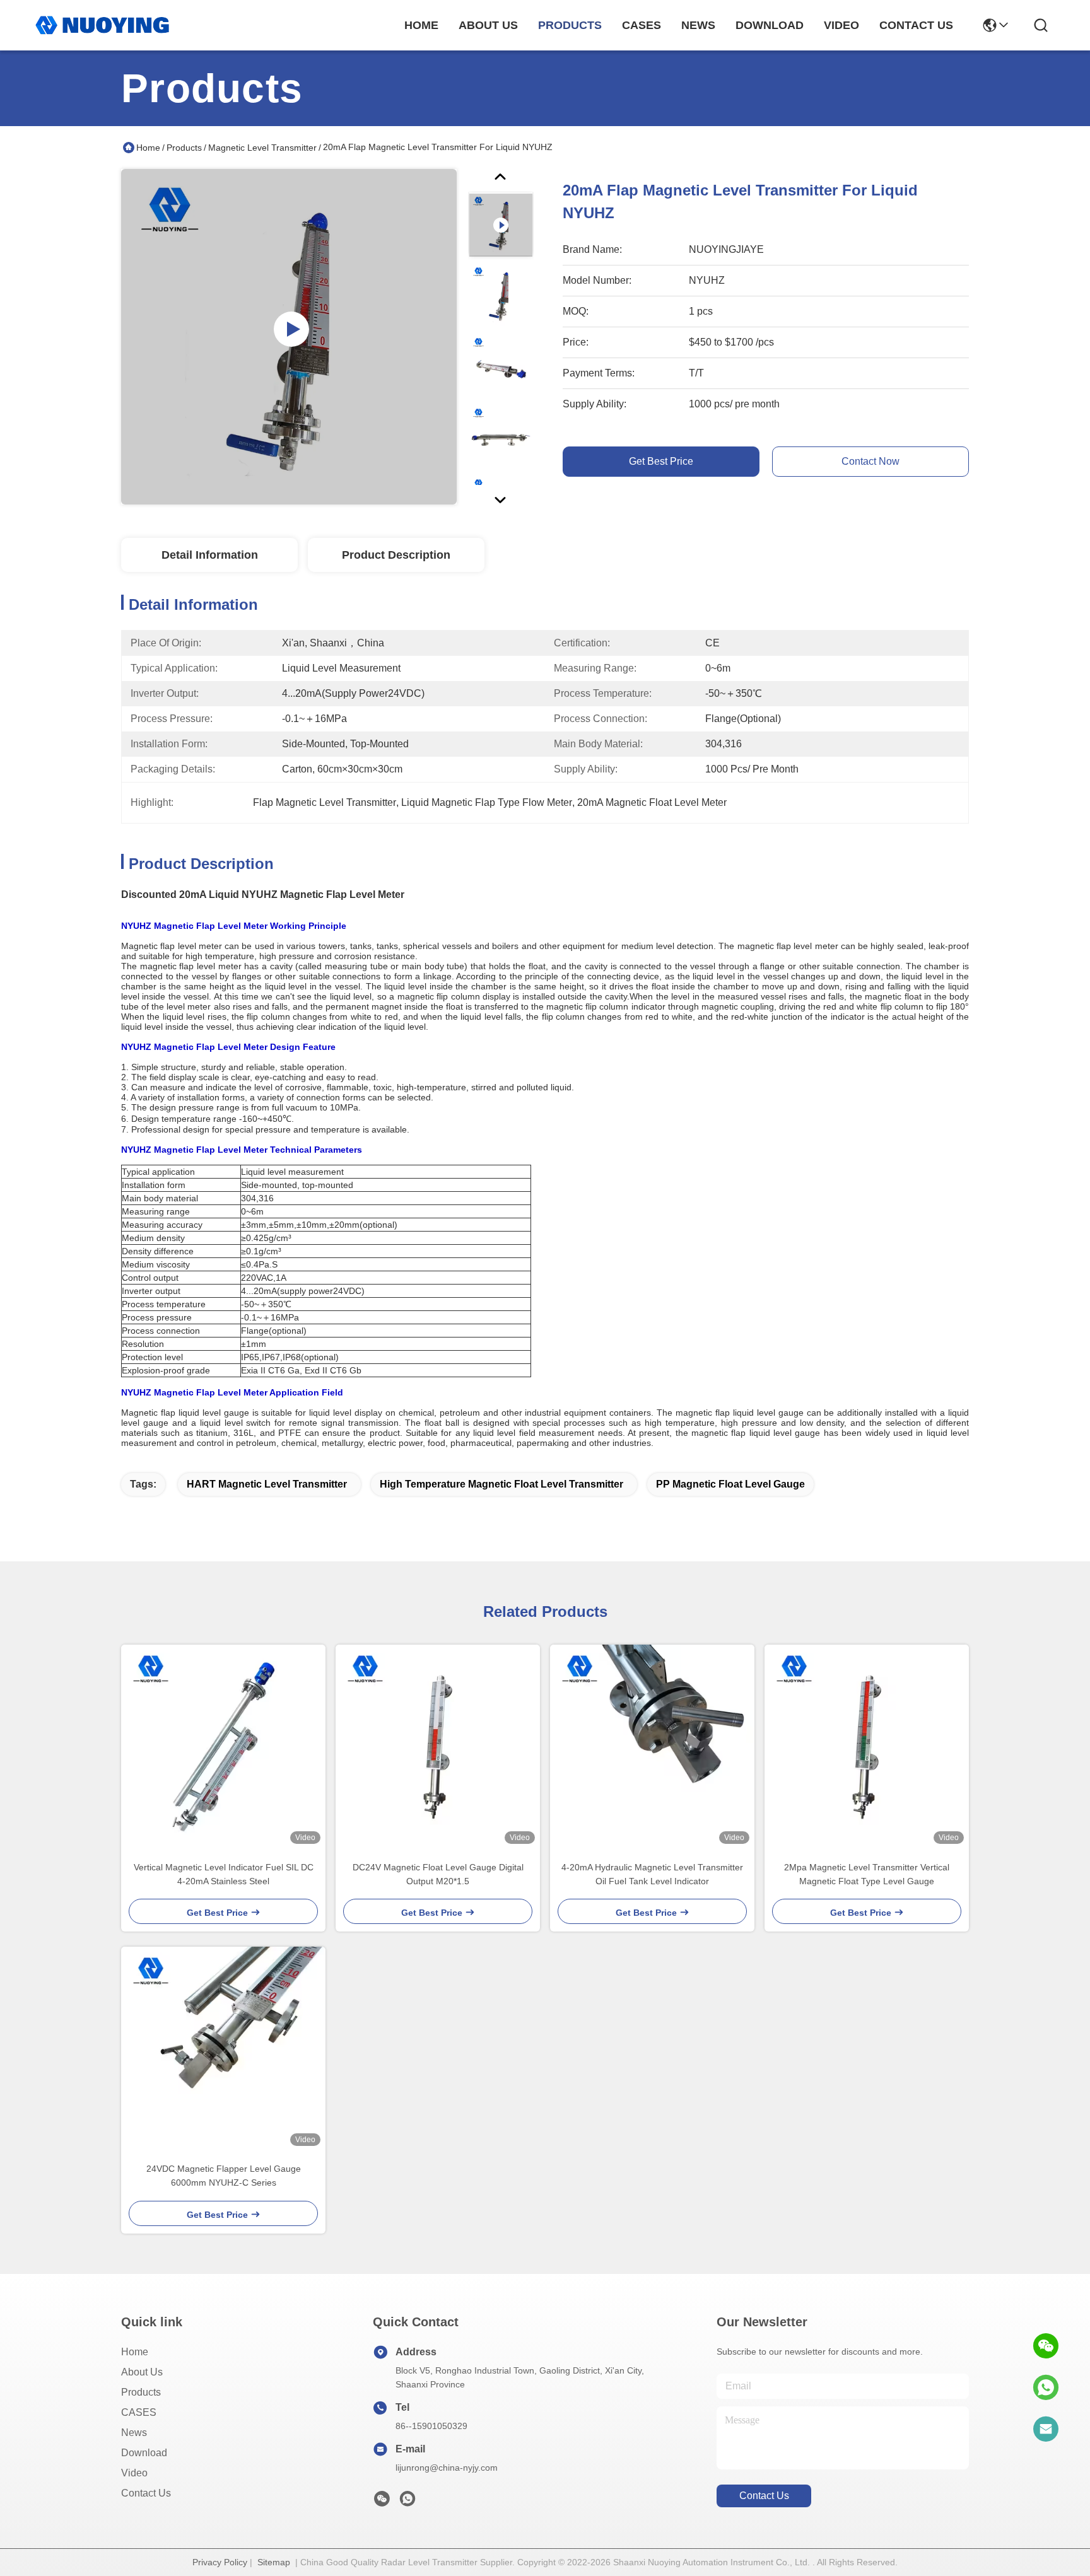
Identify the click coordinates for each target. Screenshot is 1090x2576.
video (841, 25)
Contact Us (146, 2493)
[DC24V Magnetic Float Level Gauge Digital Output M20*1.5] (438, 1747)
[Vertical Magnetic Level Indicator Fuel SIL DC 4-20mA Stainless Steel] (223, 1747)
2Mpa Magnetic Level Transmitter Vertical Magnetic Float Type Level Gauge (867, 1874)
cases (642, 25)
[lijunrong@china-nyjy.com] (1046, 2429)
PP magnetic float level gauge (730, 1484)
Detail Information (210, 555)
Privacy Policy (220, 2562)
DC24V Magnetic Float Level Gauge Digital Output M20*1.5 (438, 1874)
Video (134, 2473)
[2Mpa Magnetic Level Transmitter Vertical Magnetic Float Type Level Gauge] (867, 1747)
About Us (142, 2372)
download (770, 25)
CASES (139, 2412)
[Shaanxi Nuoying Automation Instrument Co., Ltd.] (102, 25)
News (134, 2433)
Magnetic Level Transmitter (262, 148)
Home (421, 25)
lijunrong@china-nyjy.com (447, 2468)
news (698, 25)
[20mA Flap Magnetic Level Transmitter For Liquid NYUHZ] (289, 337)
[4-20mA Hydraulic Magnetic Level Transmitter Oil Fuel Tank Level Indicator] (652, 1747)
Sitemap (274, 2562)
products (570, 25)
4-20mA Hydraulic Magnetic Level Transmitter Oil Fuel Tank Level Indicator (652, 1874)
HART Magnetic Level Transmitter (267, 1484)
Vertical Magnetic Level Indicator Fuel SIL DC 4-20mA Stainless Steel (224, 1874)
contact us (916, 25)
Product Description (396, 555)
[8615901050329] (1046, 2387)
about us (488, 25)
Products (184, 148)
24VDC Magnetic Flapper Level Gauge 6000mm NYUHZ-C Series (224, 2176)
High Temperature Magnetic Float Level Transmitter (501, 1484)
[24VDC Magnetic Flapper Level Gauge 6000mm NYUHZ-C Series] (223, 2049)
